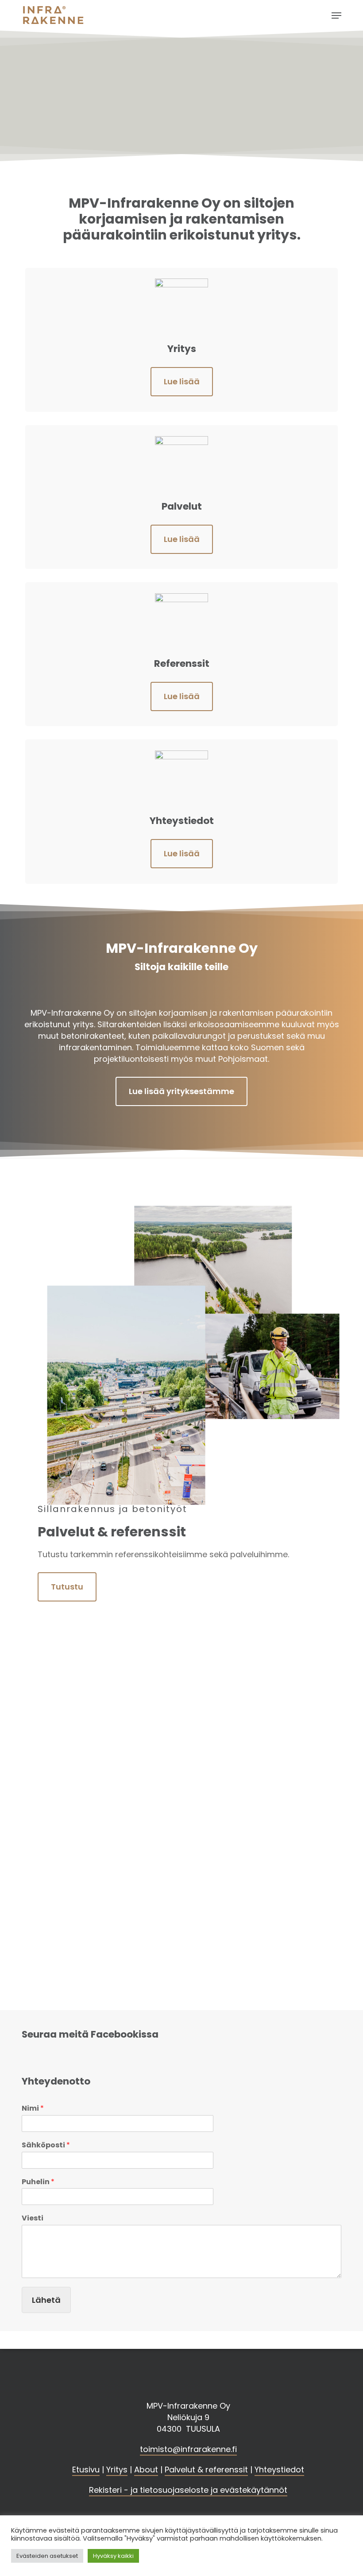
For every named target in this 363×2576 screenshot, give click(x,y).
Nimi (33, 2109)
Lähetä (46, 2300)
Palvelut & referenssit (206, 2470)
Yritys (117, 2470)
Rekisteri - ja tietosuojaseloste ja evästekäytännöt (188, 2490)
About (146, 2470)
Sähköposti (46, 2145)
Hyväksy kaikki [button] (113, 2556)
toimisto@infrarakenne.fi (188, 2449)
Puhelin (38, 2182)
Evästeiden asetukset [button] (47, 2556)
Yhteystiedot (279, 2470)
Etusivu (86, 2470)
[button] (336, 15)
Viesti (33, 2218)
